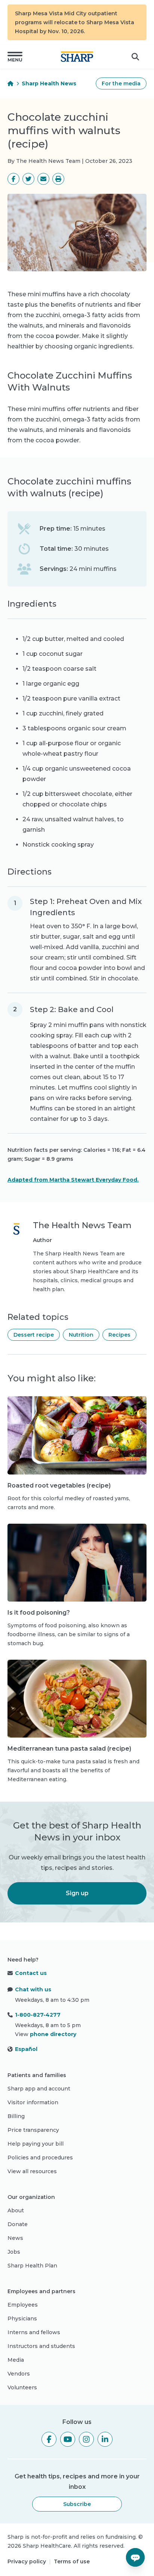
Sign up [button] (77, 1893)
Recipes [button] (119, 1335)
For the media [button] (121, 83)
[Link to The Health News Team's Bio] (16, 1257)
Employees (23, 2305)
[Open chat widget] (135, 2557)
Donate (18, 2224)
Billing (16, 2116)
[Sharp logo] (77, 57)
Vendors (19, 2374)
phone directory (53, 2034)
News (15, 2238)
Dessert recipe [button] (34, 1335)
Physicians (22, 2319)
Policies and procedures (40, 2158)
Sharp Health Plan (32, 2266)
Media (16, 2360)
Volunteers (22, 2387)
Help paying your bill (36, 2144)
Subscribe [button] (77, 2504)
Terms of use (72, 2561)
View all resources (32, 2171)
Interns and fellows (34, 2332)
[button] (15, 57)
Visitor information (33, 2102)
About (16, 2210)
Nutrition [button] (81, 1335)
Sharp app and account (39, 2089)
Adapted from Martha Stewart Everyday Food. (73, 1180)
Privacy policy (27, 2561)
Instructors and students (41, 2346)
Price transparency (33, 2130)
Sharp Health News (49, 83)
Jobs (14, 2252)
